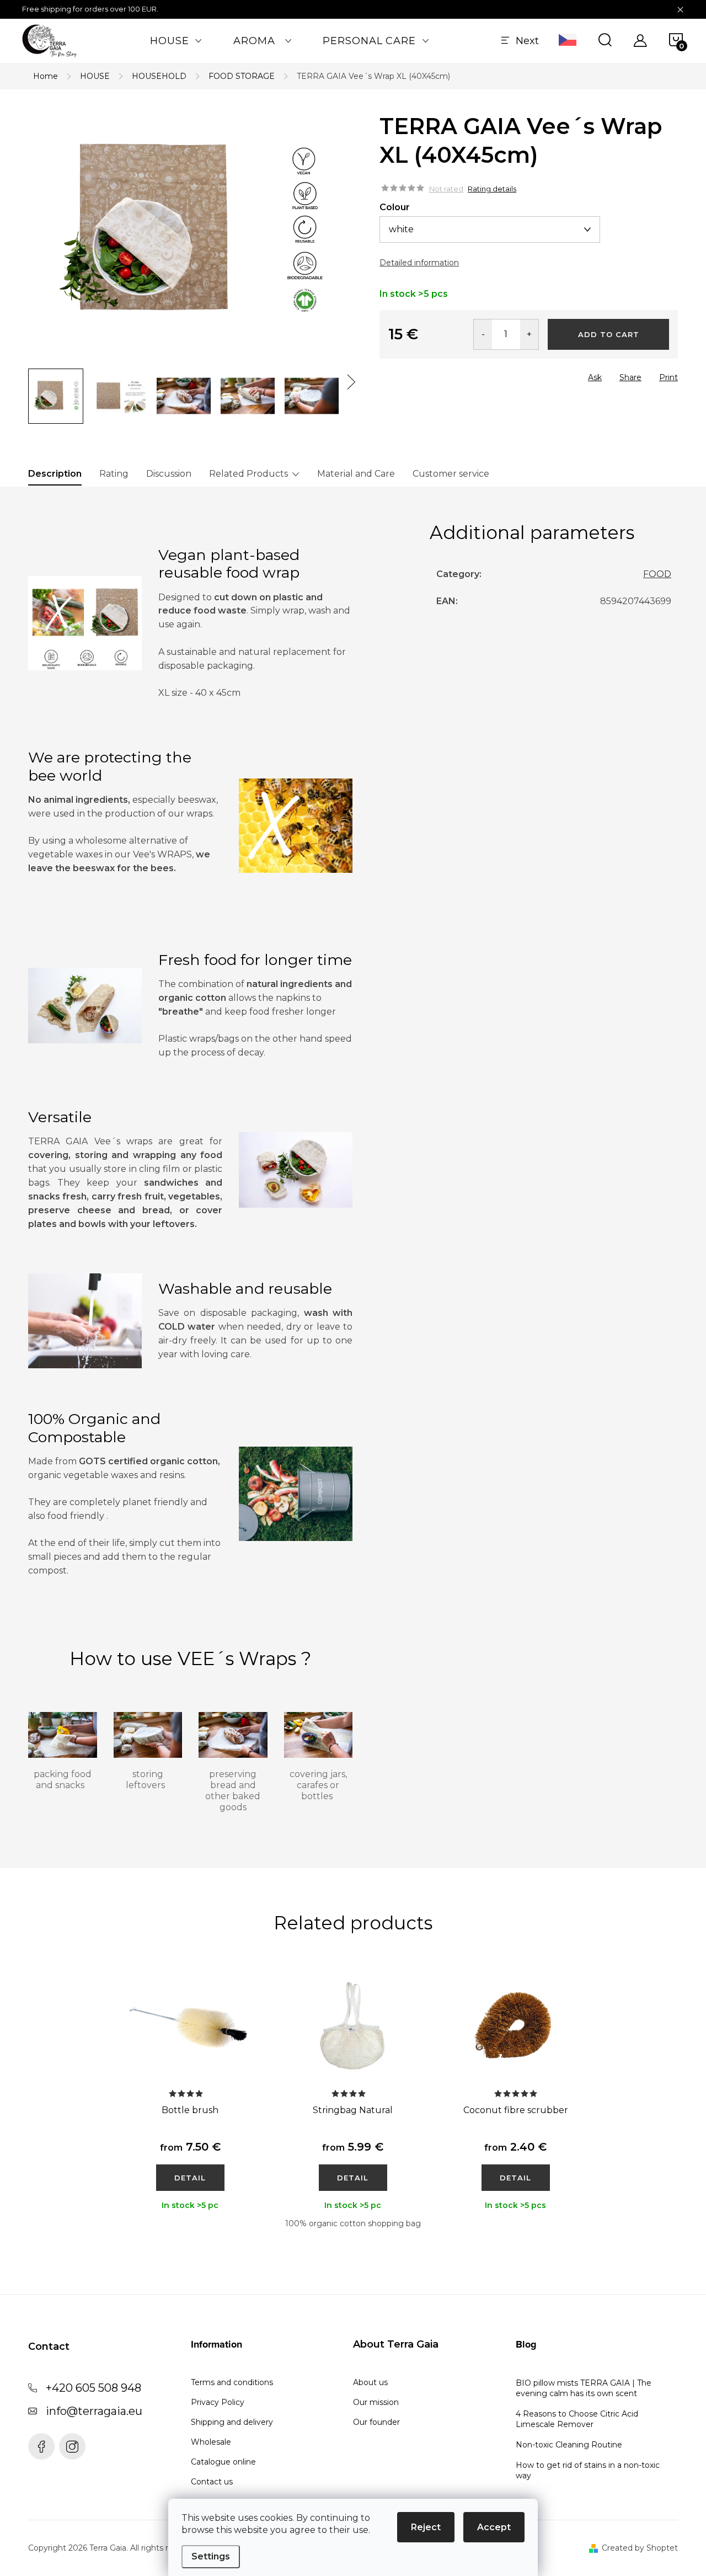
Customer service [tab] (451, 474)
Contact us (212, 2482)
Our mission (376, 2402)
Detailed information (419, 263)
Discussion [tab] (169, 474)
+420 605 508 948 (93, 2388)
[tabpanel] (190, 2109)
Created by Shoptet (640, 2548)
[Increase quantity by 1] (529, 334)
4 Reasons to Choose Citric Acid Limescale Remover (577, 2419)
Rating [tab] (114, 474)
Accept (494, 2527)
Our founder (376, 2422)
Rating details (492, 189)
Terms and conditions (232, 2382)
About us (370, 2382)
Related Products (248, 474)
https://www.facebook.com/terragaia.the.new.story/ (41, 2446)
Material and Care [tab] (356, 474)
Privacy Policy (218, 2402)
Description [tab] (55, 474)
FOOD (657, 574)
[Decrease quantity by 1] (483, 334)
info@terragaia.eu (94, 2411)
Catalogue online (223, 2462)
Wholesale (211, 2442)
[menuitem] (176, 41)
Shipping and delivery (232, 2422)
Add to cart (609, 334)
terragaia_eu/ (72, 2446)
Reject (426, 2527)
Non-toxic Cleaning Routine (569, 2445)
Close (442, 374)
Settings (211, 2556)
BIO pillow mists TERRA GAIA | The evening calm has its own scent (584, 2388)
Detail (190, 2178)
